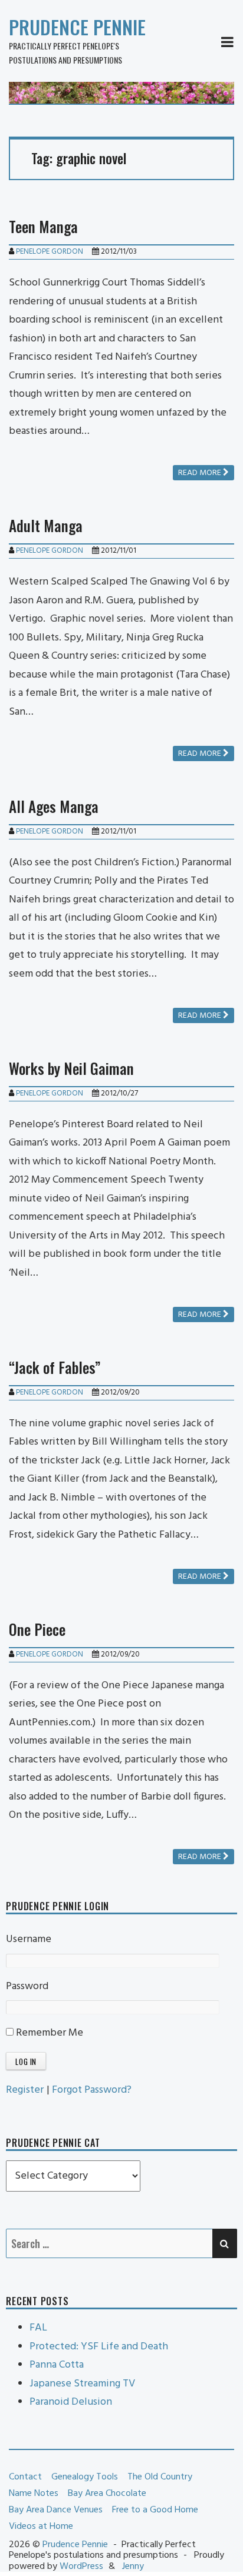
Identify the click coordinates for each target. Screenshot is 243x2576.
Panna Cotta (57, 2365)
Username (29, 1939)
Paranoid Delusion (71, 2402)
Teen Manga (43, 226)
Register (25, 2090)
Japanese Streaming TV (82, 2384)
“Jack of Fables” (55, 1367)
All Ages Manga (54, 806)
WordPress (81, 2567)
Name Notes (34, 2494)
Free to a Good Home (155, 2510)
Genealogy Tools (85, 2477)
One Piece (37, 1629)
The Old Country (160, 2477)
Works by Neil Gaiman (71, 1068)
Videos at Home (41, 2527)
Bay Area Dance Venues (56, 2510)
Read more (201, 473)
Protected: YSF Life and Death (99, 2347)
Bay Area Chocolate (107, 2494)
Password (27, 1986)
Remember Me (48, 2033)
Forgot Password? (92, 2090)
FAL (38, 2328)
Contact (25, 2477)
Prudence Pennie (77, 27)
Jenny (133, 2567)
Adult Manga (46, 525)
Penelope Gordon (50, 252)
